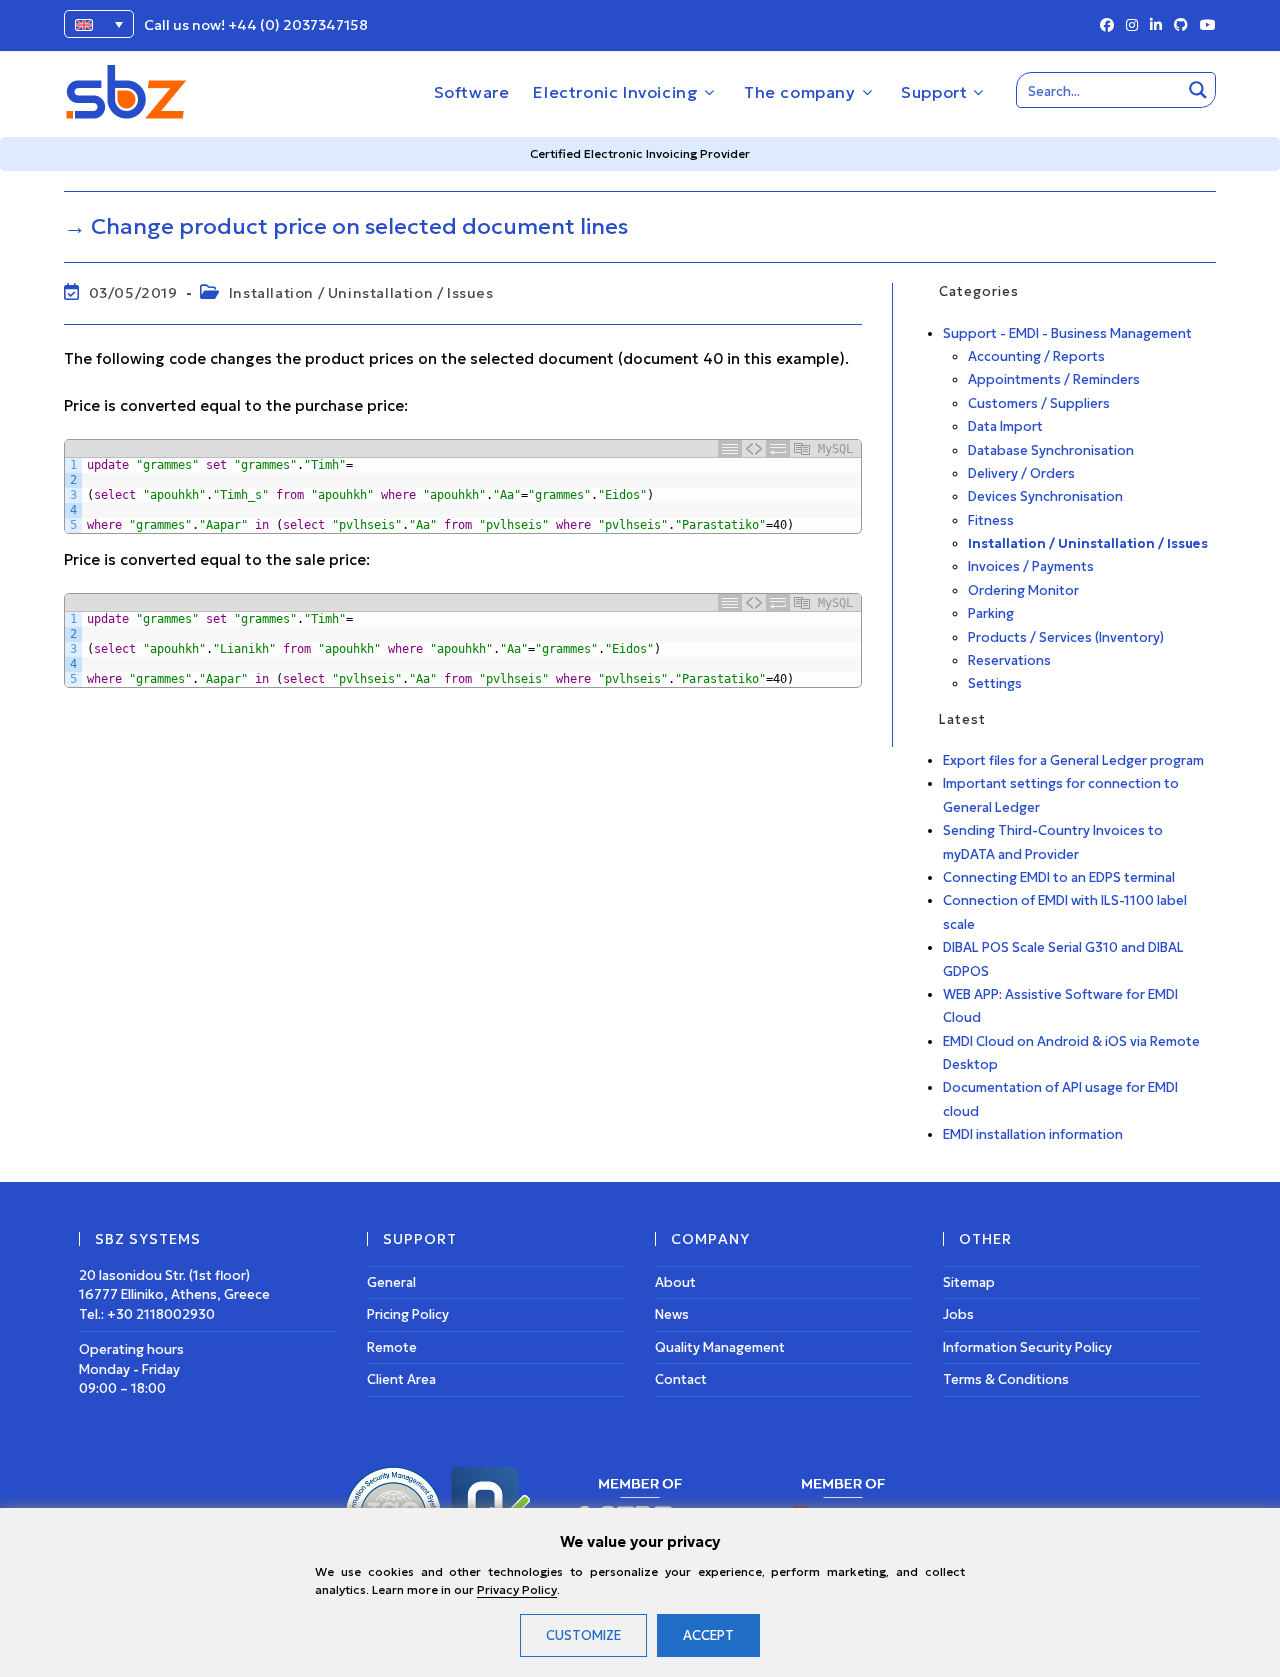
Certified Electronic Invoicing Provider (640, 153)
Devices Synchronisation (1045, 496)
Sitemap (969, 1282)
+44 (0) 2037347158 (298, 25)
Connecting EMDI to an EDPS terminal (1059, 877)
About (675, 1282)
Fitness (991, 520)
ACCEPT (708, 1635)
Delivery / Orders (1021, 473)
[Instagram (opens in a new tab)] (1132, 26)
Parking (991, 613)
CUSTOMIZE (583, 1635)
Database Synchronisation (1051, 450)
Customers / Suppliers (1039, 403)
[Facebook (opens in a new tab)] (1107, 26)
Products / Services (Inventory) (1066, 637)
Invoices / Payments (1031, 566)
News (672, 1314)
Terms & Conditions (1006, 1379)
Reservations (1009, 660)
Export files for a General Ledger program (1073, 760)
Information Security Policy (1027, 1347)
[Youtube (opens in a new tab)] (1205, 26)
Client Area (401, 1379)
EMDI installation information (1033, 1134)
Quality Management (720, 1347)
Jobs (958, 1314)
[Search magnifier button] (1198, 90)
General (391, 1282)
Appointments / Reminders (1054, 379)
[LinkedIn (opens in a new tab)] (1156, 26)
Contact (681, 1379)
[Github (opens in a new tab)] (1181, 26)
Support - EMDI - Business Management (1067, 333)
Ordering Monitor (1023, 590)
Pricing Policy (408, 1314)
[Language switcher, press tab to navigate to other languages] (99, 24)
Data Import (1005, 426)
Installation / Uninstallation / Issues (361, 293)
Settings (995, 683)
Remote (392, 1347)
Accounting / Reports (1036, 356)
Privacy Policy (517, 1589)
